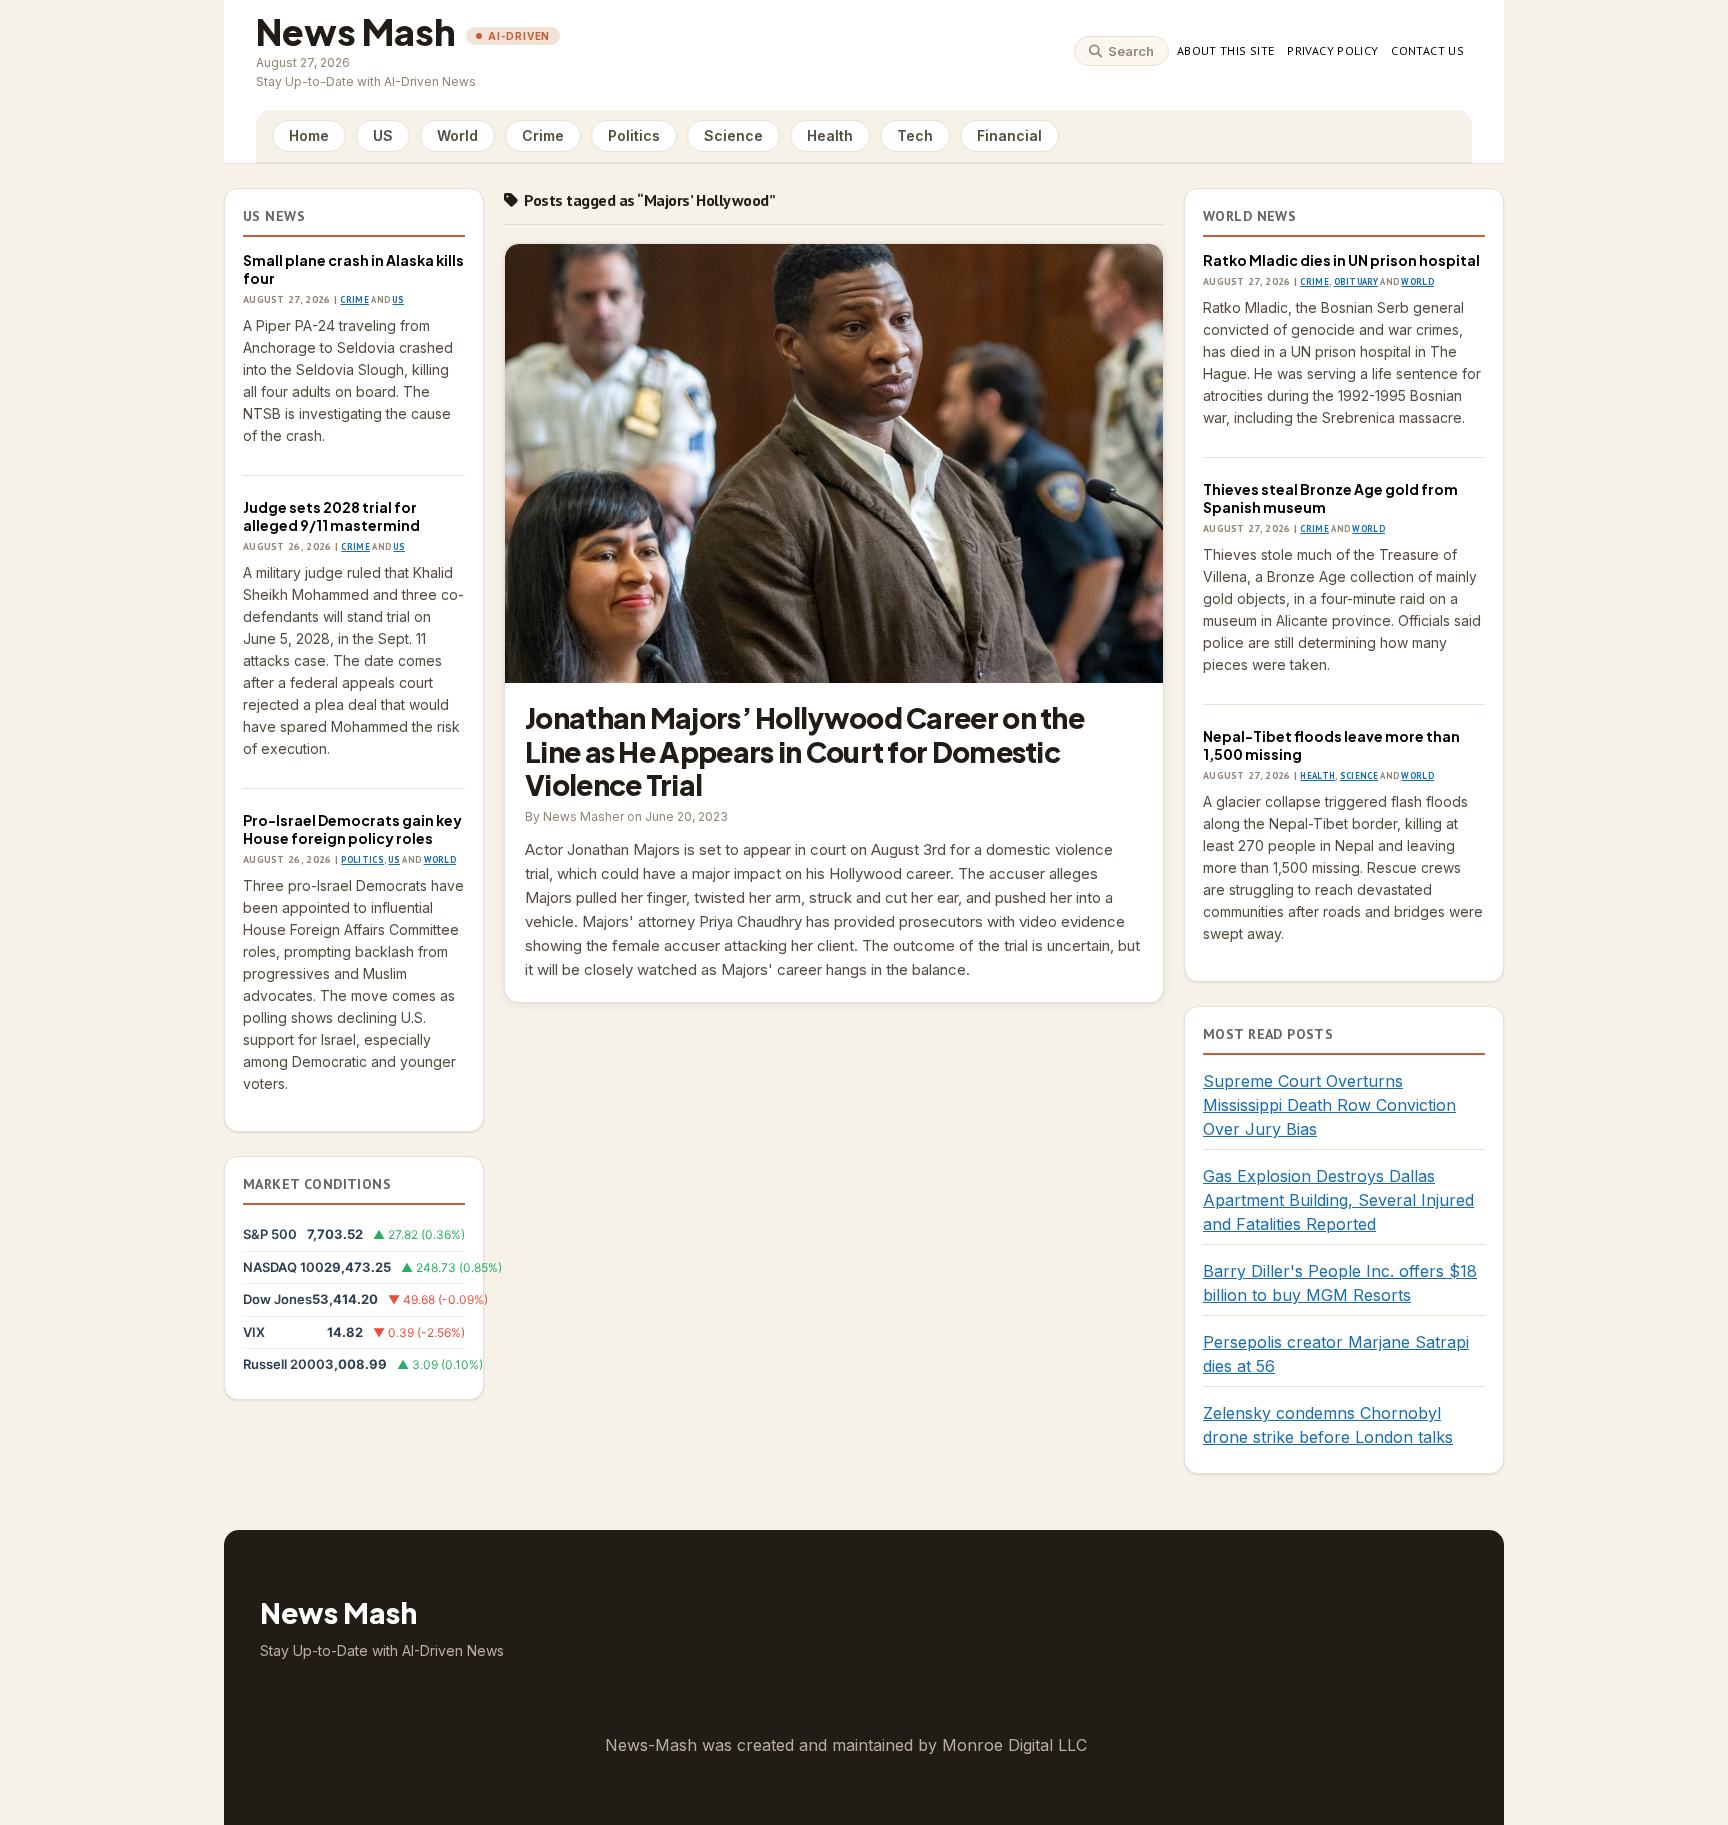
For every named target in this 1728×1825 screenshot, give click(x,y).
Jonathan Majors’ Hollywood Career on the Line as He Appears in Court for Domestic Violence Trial (834, 463)
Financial (1009, 135)
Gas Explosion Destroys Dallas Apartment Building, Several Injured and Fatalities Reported (1338, 1200)
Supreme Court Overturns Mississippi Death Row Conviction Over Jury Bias (1329, 1105)
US (383, 135)
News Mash (356, 31)
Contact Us (1427, 50)
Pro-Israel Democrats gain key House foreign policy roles (352, 829)
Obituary (1356, 281)
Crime (543, 135)
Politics (634, 135)
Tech (915, 135)
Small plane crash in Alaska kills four (353, 269)
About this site (1225, 50)
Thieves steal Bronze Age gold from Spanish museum (1330, 498)
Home (309, 135)
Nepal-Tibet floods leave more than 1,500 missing (1331, 745)
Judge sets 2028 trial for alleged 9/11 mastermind (331, 516)
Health (830, 135)
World (457, 135)
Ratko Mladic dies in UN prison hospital (1341, 260)
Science (733, 135)
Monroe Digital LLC (1014, 1745)
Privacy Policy (1332, 50)
